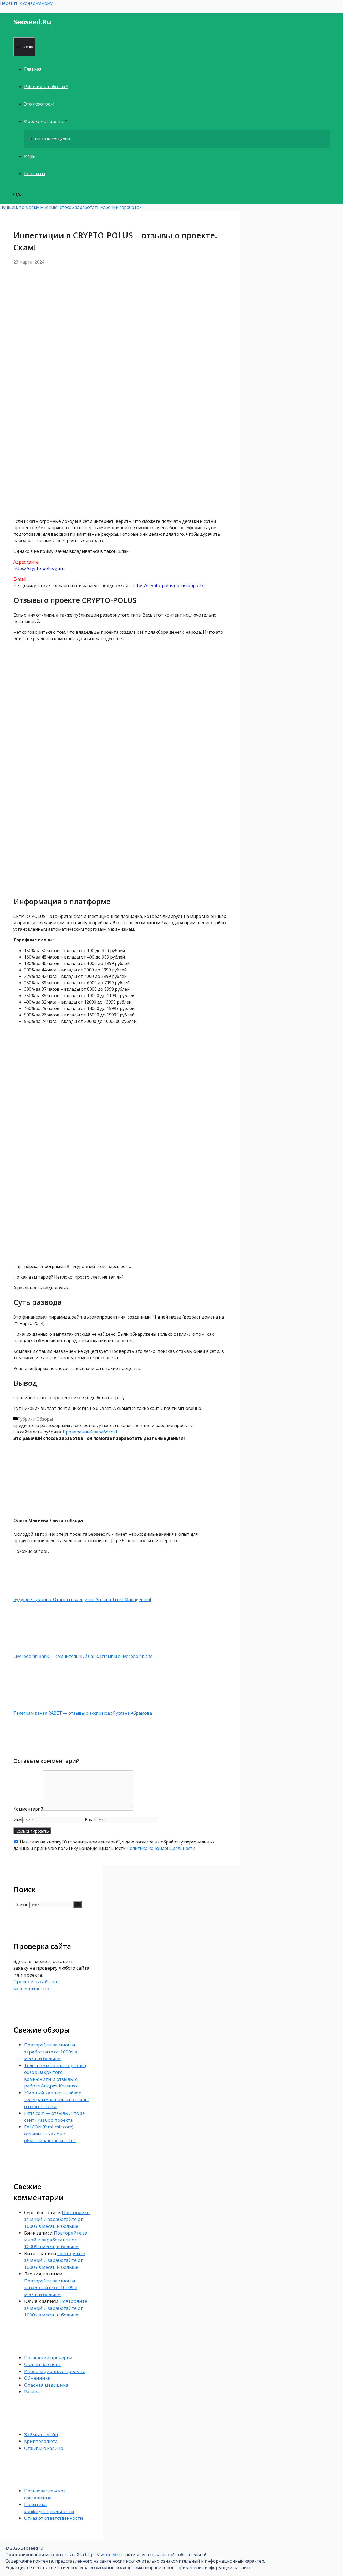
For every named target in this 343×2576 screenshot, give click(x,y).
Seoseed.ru (32, 22)
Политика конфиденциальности (161, 1848)
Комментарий (28, 1809)
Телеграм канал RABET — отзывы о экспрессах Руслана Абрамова (83, 1713)
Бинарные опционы (52, 139)
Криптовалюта (41, 2441)
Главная (33, 69)
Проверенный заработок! (90, 1432)
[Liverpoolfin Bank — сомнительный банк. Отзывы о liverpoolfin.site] (42, 1650)
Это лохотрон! (39, 104)
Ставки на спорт (43, 2364)
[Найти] (78, 1905)
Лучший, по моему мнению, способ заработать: (50, 207)
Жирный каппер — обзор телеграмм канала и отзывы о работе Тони (56, 2100)
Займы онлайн (41, 2434)
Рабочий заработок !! (46, 87)
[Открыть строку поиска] (18, 195)
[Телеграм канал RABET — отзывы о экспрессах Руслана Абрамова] (42, 1707)
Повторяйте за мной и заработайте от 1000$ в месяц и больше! (51, 2052)
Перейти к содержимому (26, 3)
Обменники (38, 2378)
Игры (30, 156)
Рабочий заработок (121, 207)
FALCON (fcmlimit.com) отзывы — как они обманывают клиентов (50, 2134)
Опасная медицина (46, 2385)
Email (90, 1820)
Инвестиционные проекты (55, 2371)
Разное (32, 2392)
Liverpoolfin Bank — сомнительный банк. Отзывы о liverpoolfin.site (83, 1656)
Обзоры (45, 1419)
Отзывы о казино (44, 2448)
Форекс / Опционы (44, 121)
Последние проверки (48, 2358)
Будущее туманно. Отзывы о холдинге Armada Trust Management (82, 1599)
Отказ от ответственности (54, 2518)
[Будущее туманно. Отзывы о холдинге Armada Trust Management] (42, 1593)
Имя (18, 1820)
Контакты (35, 174)
